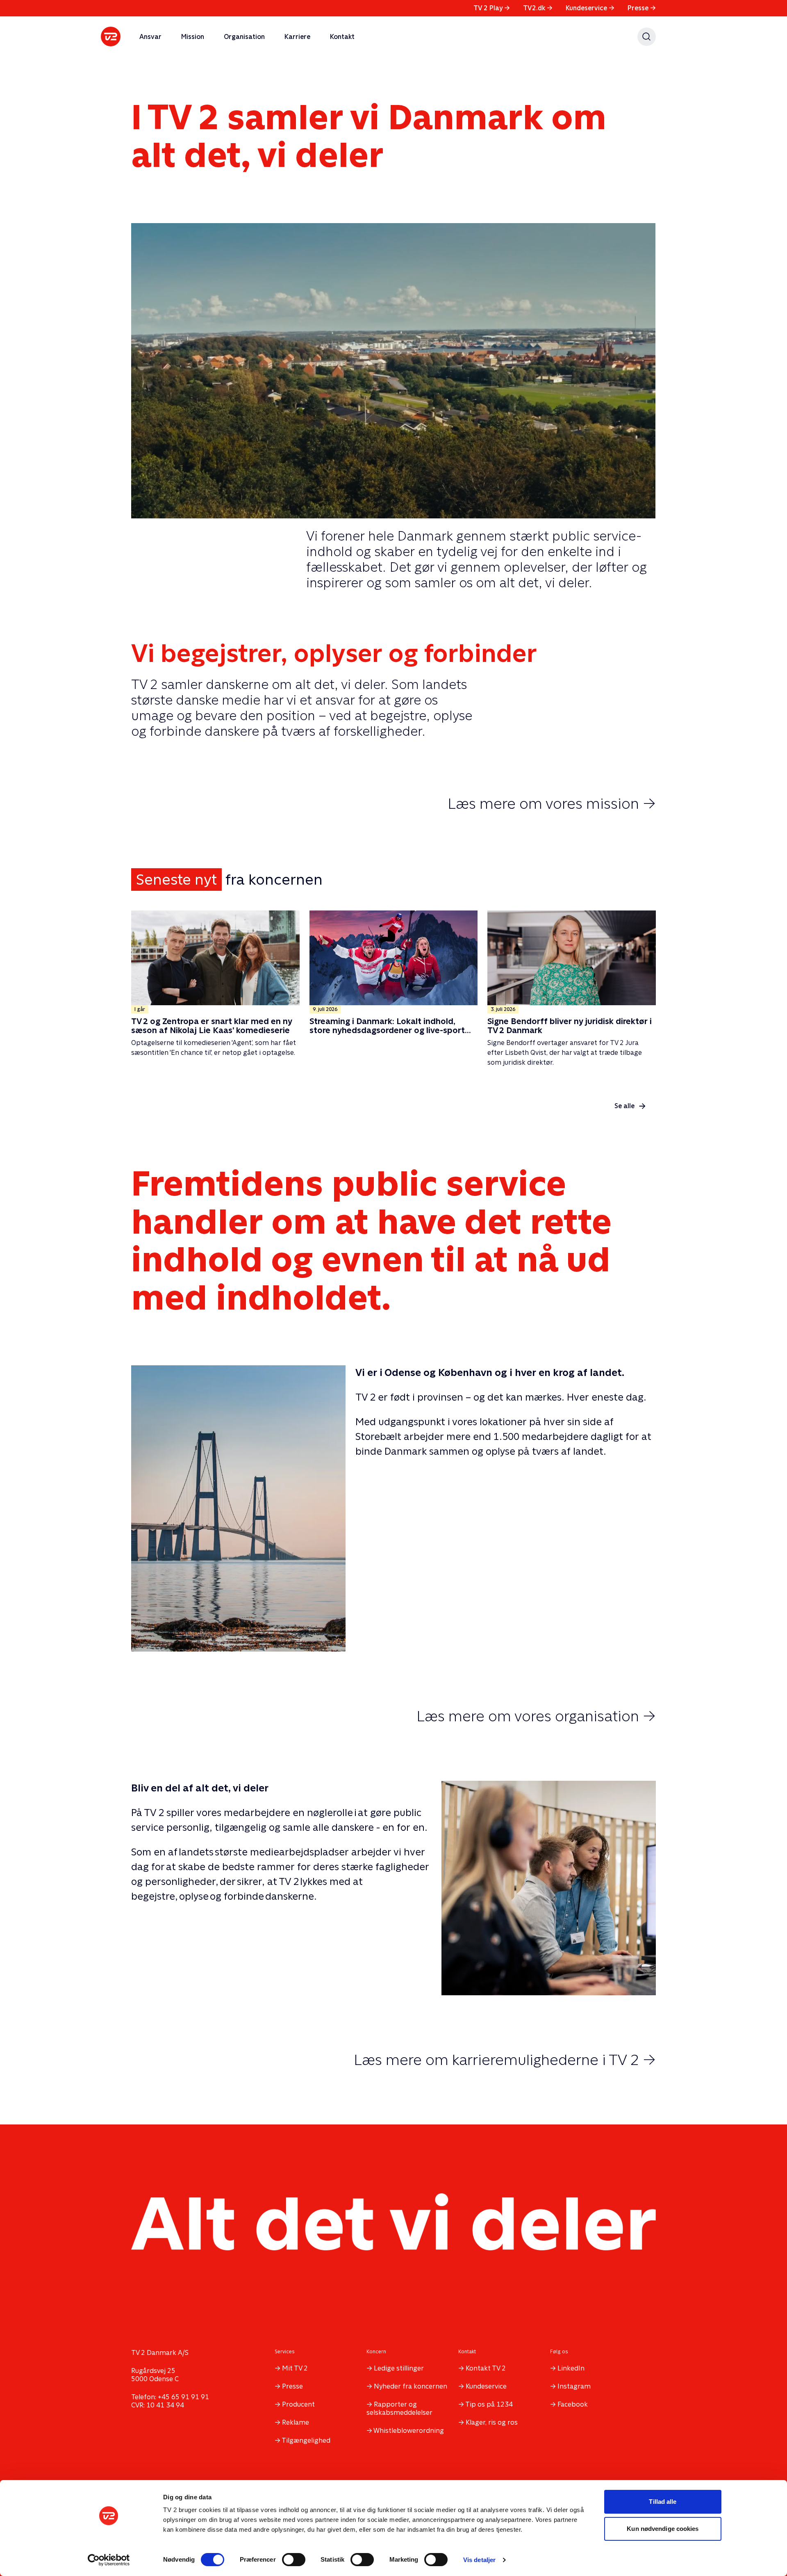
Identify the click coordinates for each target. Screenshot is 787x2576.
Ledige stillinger (399, 2368)
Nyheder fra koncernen (411, 2386)
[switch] (294, 2560)
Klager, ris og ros (492, 2422)
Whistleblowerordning (409, 2431)
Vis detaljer (479, 2560)
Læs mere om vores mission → (552, 803)
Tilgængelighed (306, 2440)
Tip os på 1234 (489, 2404)
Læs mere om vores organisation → (536, 1716)
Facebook (573, 2404)
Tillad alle (663, 2502)
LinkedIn (571, 2368)
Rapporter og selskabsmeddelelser (399, 2408)
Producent (298, 2404)
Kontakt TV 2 (486, 2368)
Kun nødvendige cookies (663, 2529)
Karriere (297, 37)
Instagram (574, 2386)
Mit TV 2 (295, 2368)
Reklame (296, 2422)
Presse (642, 8)
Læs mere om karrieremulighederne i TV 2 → (505, 2060)
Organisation (244, 37)
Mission (193, 37)
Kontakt (342, 37)
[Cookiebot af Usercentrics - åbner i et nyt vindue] (109, 2560)
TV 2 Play (492, 8)
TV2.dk (538, 8)
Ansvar (150, 37)
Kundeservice (590, 8)
